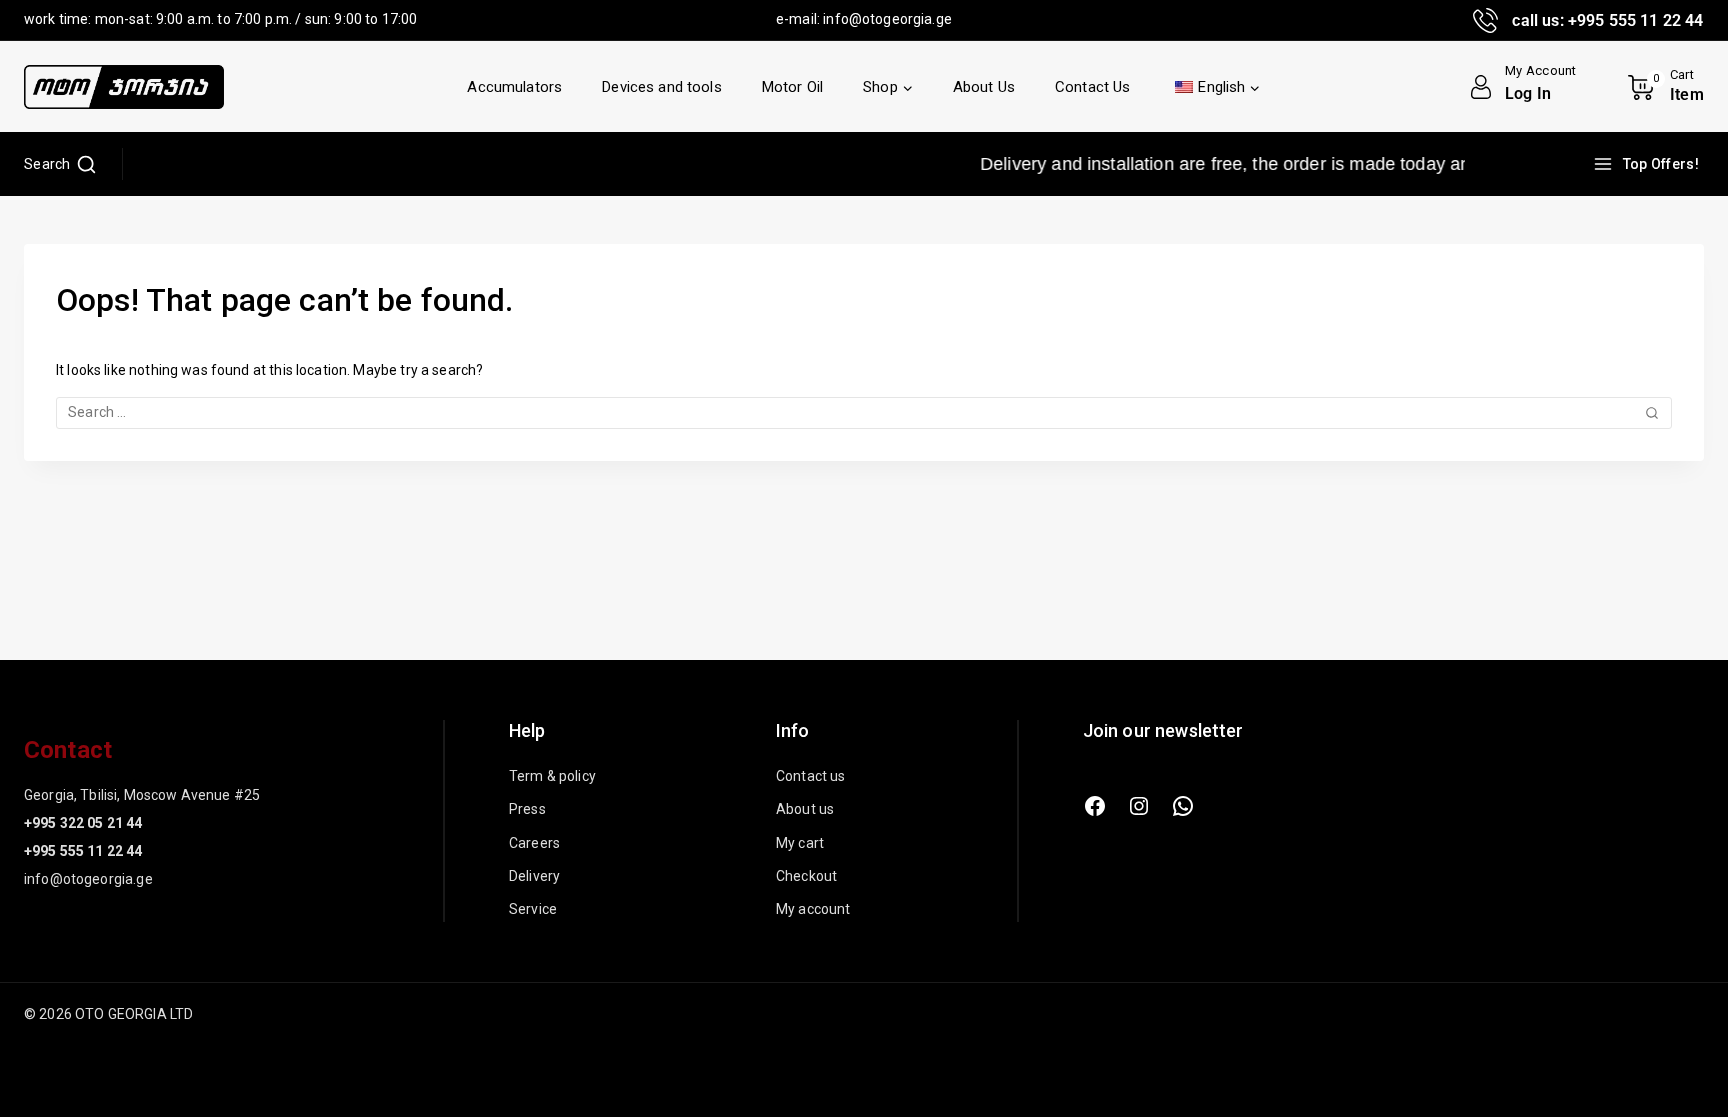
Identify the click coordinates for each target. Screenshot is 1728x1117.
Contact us (811, 776)
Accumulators (514, 87)
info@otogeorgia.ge (887, 19)
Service (533, 909)
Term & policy (552, 776)
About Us (984, 87)
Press (527, 809)
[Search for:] (864, 412)
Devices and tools (662, 87)
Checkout (806, 876)
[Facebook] (1095, 806)
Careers (534, 843)
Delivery (534, 876)
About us (805, 809)
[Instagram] (1139, 806)
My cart (800, 843)
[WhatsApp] (1183, 806)
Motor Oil (792, 87)
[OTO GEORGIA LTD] (124, 87)
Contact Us (1093, 87)
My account (813, 909)
